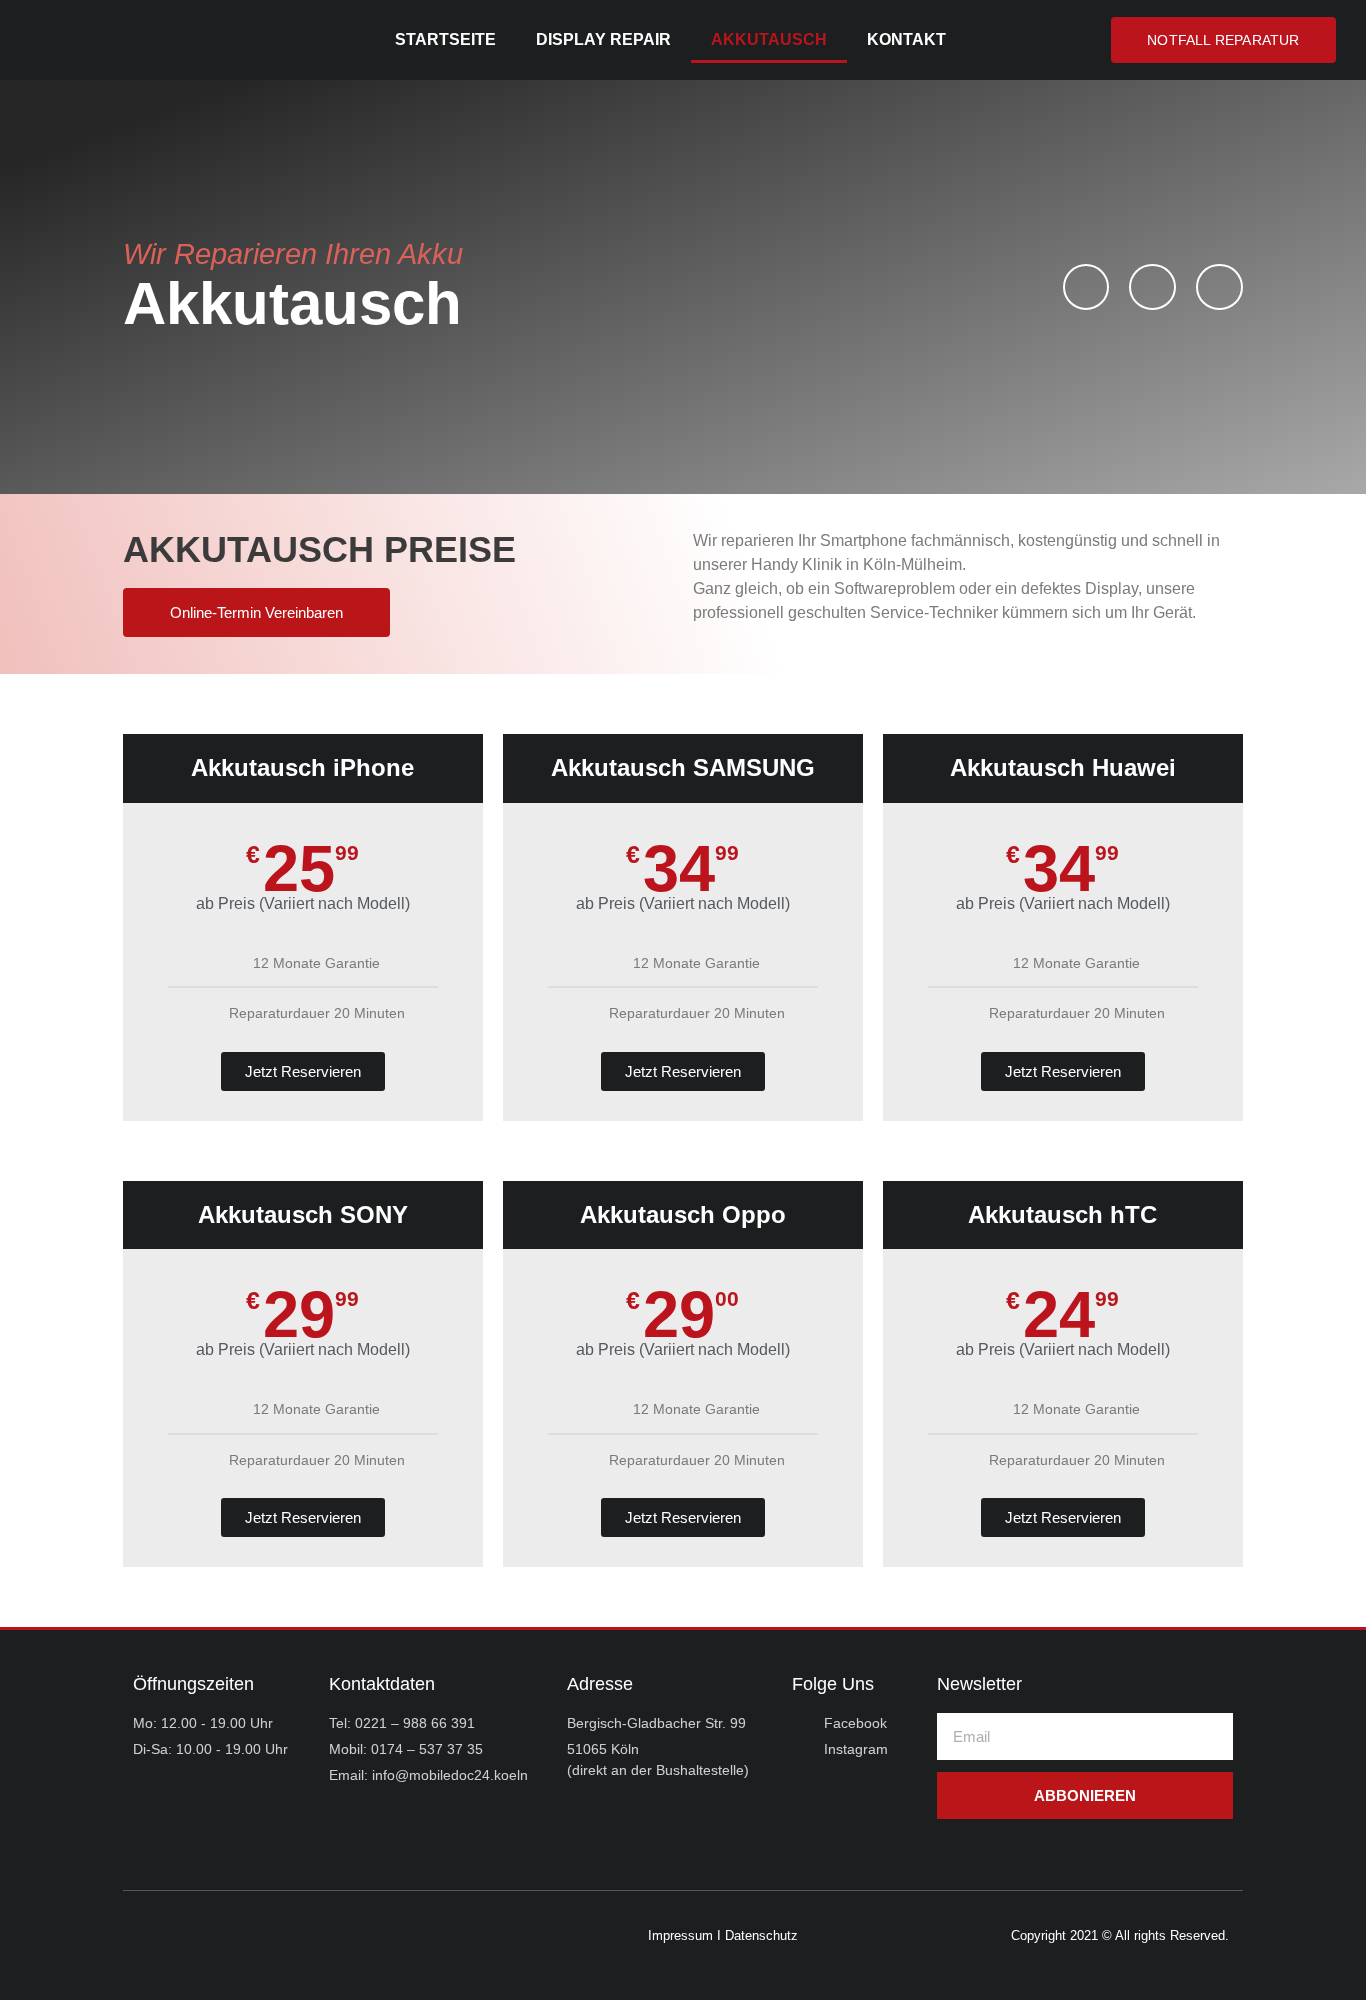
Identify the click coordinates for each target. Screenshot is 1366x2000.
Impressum (680, 1935)
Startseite (445, 39)
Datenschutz (761, 1935)
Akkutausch (769, 39)
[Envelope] (1219, 287)
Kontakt (906, 39)
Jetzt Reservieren (303, 1071)
